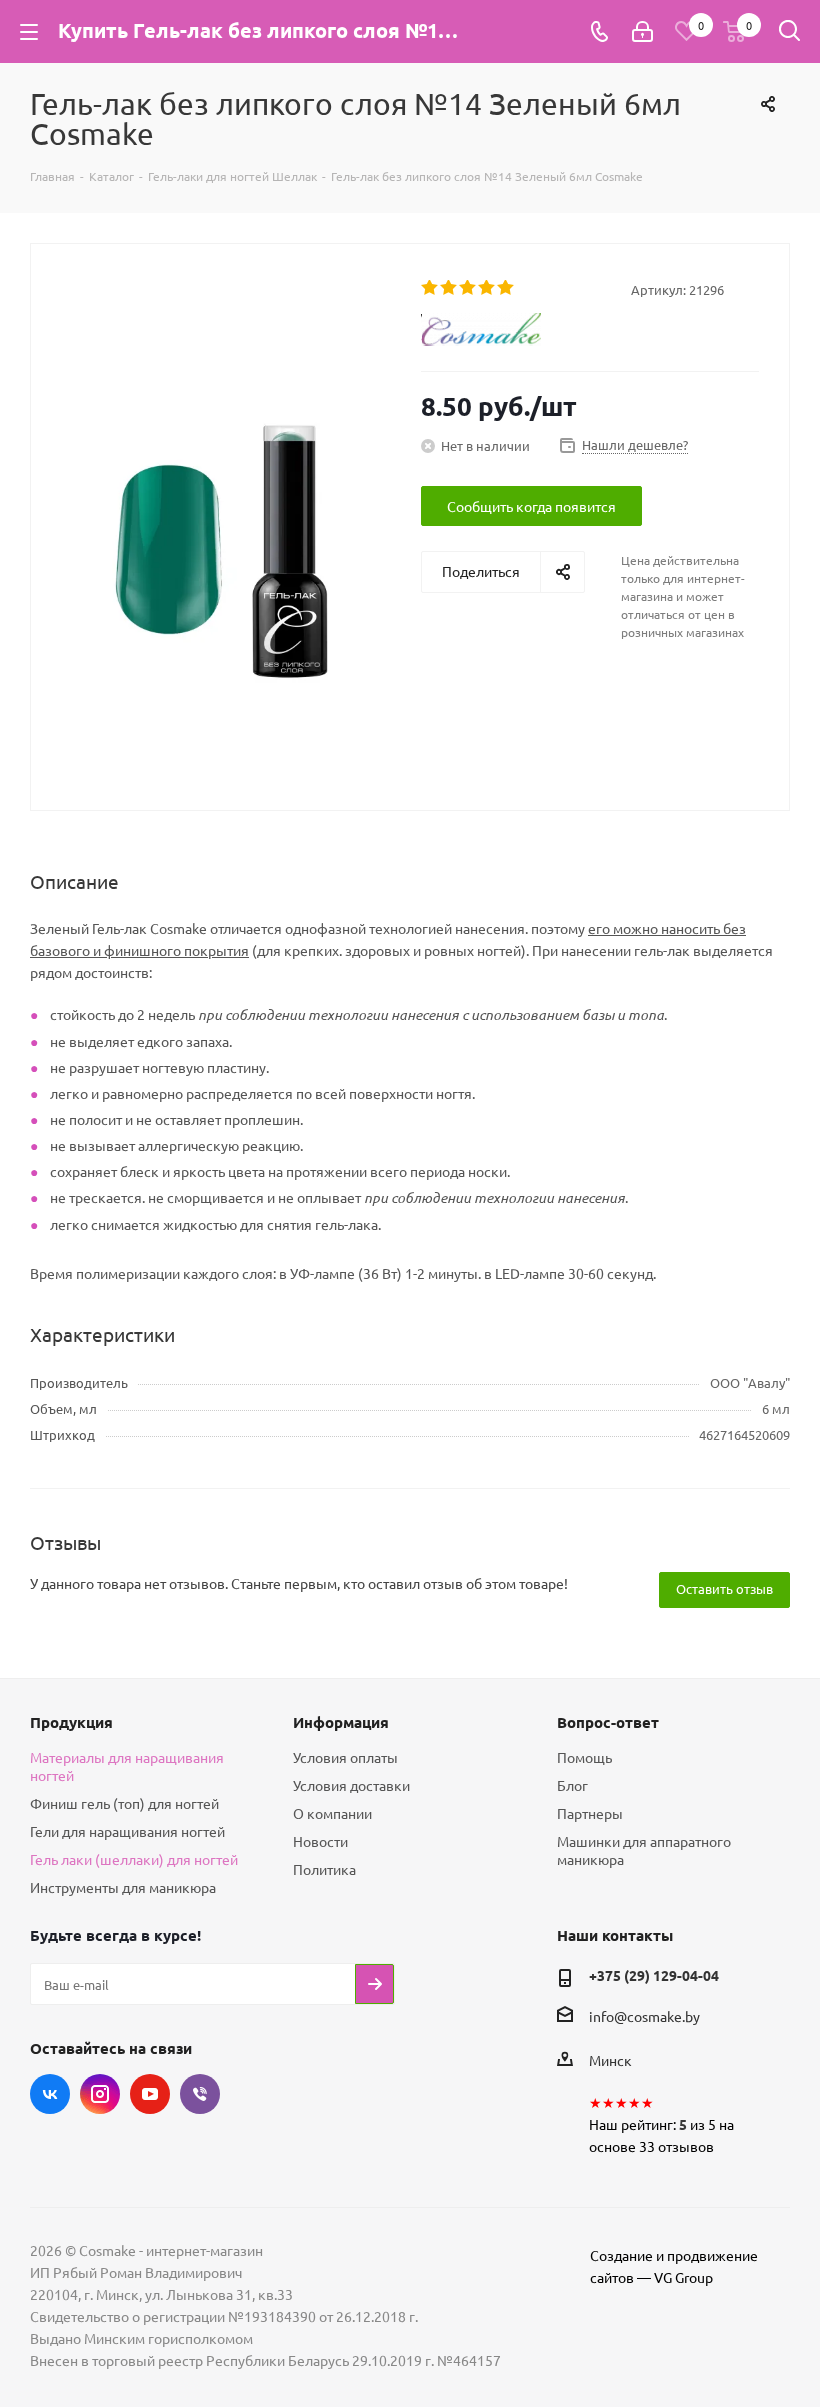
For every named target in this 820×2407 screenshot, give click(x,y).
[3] (468, 288)
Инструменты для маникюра (123, 1887)
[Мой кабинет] (642, 31)
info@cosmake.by (644, 2016)
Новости (320, 1841)
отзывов (686, 2146)
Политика (324, 1869)
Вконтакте (50, 2094)
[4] (487, 288)
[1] (430, 288)
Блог (572, 1785)
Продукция (71, 1722)
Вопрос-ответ (608, 1722)
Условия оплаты (345, 1757)
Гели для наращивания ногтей (127, 1831)
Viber (200, 2094)
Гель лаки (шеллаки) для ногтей (134, 1859)
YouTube (150, 2094)
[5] (506, 288)
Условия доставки (351, 1785)
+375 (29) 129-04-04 (654, 1975)
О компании (332, 1813)
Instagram (100, 2094)
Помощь (584, 1757)
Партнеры (590, 1813)
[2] (449, 288)
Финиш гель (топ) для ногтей (124, 1803)
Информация (341, 1722)
